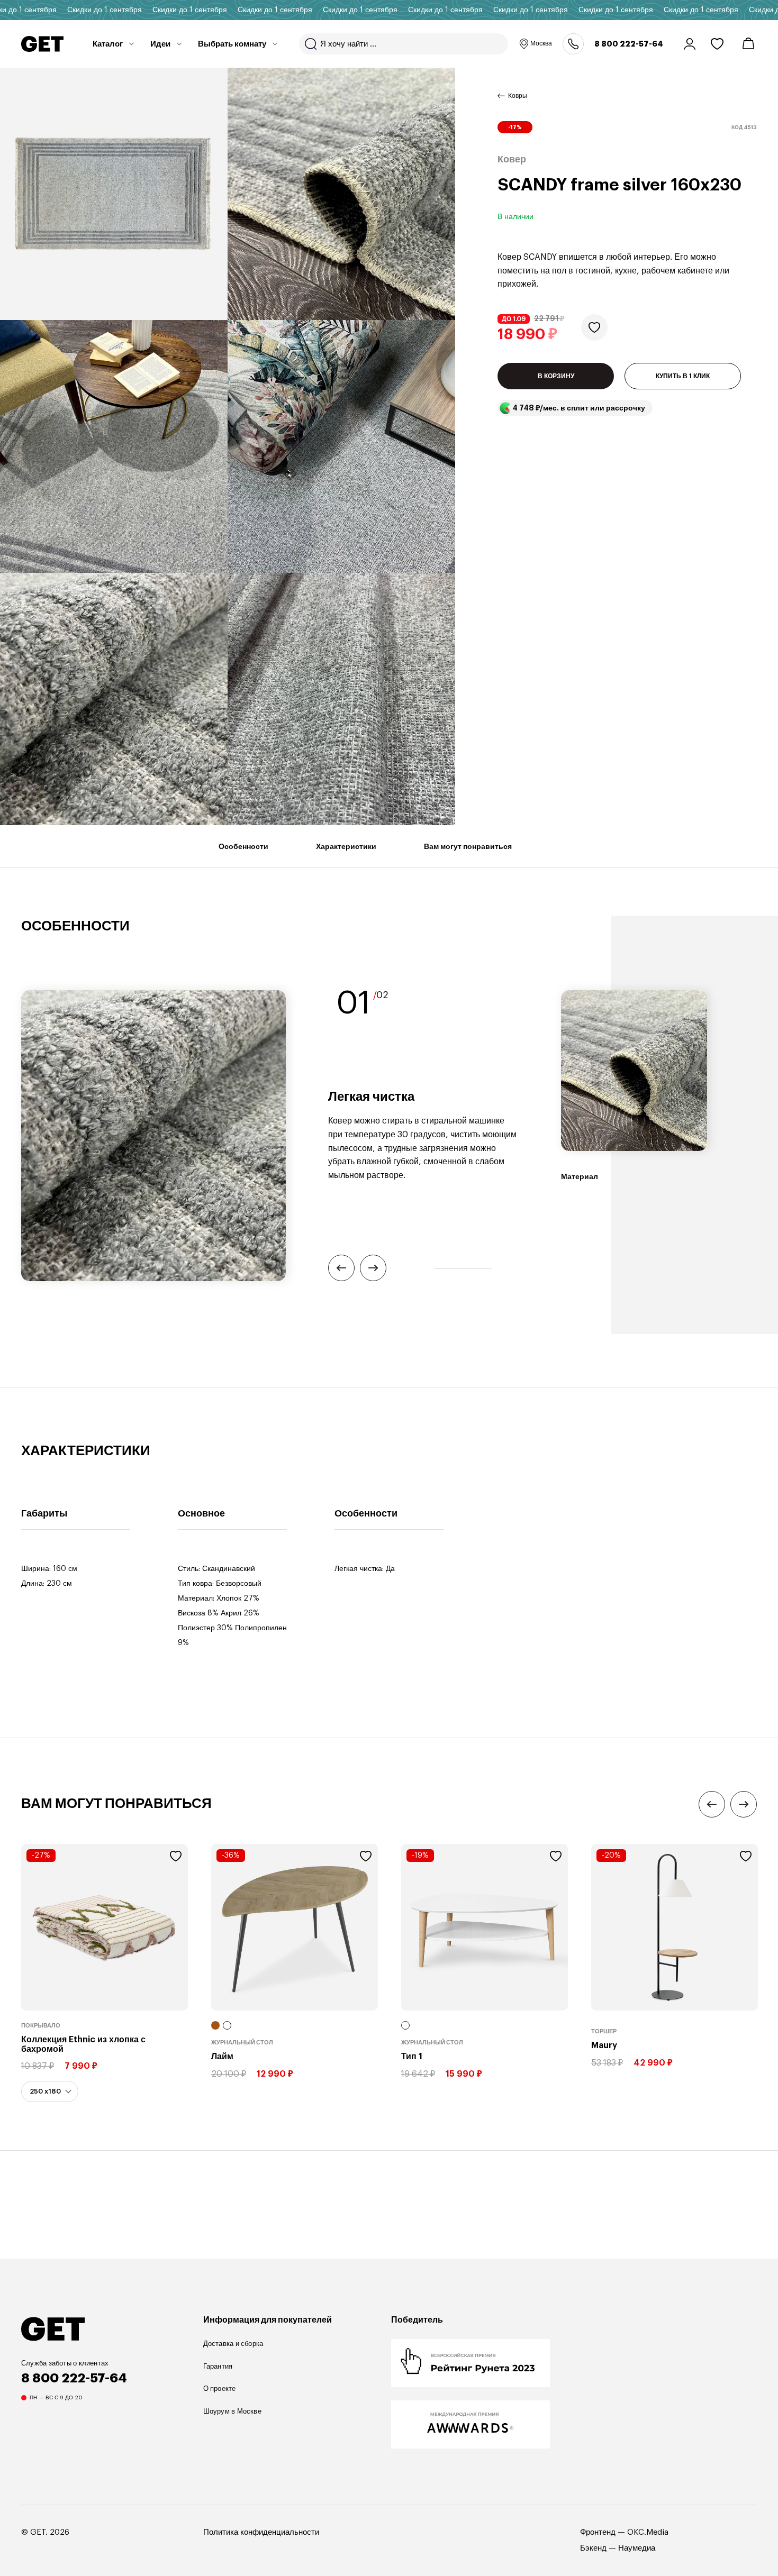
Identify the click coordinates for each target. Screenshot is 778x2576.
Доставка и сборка (233, 2344)
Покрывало (41, 2026)
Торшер (604, 2031)
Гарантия (218, 2366)
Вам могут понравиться (468, 846)
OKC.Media (648, 2532)
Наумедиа (637, 2548)
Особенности (243, 846)
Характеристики (346, 846)
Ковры (518, 96)
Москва (541, 43)
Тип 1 (412, 2057)
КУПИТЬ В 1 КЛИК (683, 376)
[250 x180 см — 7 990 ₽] (50, 2092)
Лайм (222, 2057)
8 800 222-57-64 (629, 44)
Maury (604, 2045)
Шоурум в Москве (232, 2411)
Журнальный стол (242, 2043)
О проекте (220, 2388)
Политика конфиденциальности (261, 2532)
